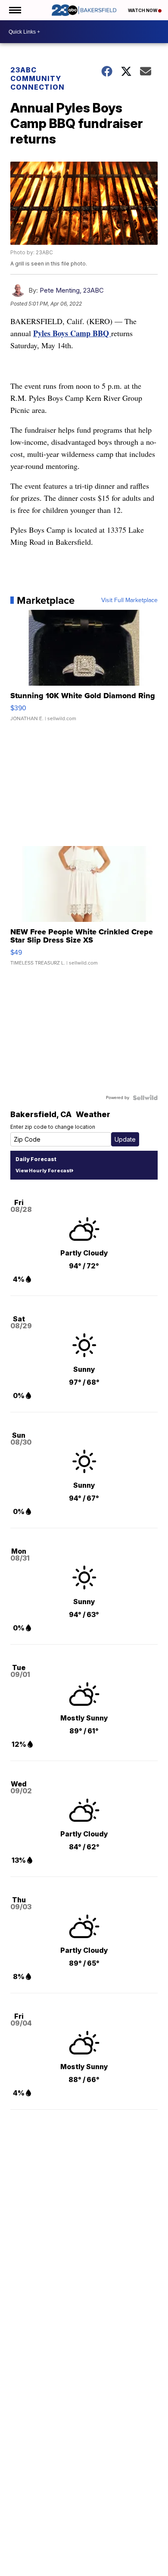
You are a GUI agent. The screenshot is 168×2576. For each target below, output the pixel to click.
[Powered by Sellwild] (145, 1098)
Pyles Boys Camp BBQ (72, 333)
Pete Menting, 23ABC (72, 290)
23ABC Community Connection (37, 78)
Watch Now (143, 10)
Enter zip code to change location (53, 1127)
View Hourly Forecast (43, 1171)
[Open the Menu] (14, 10)
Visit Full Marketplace (129, 600)
